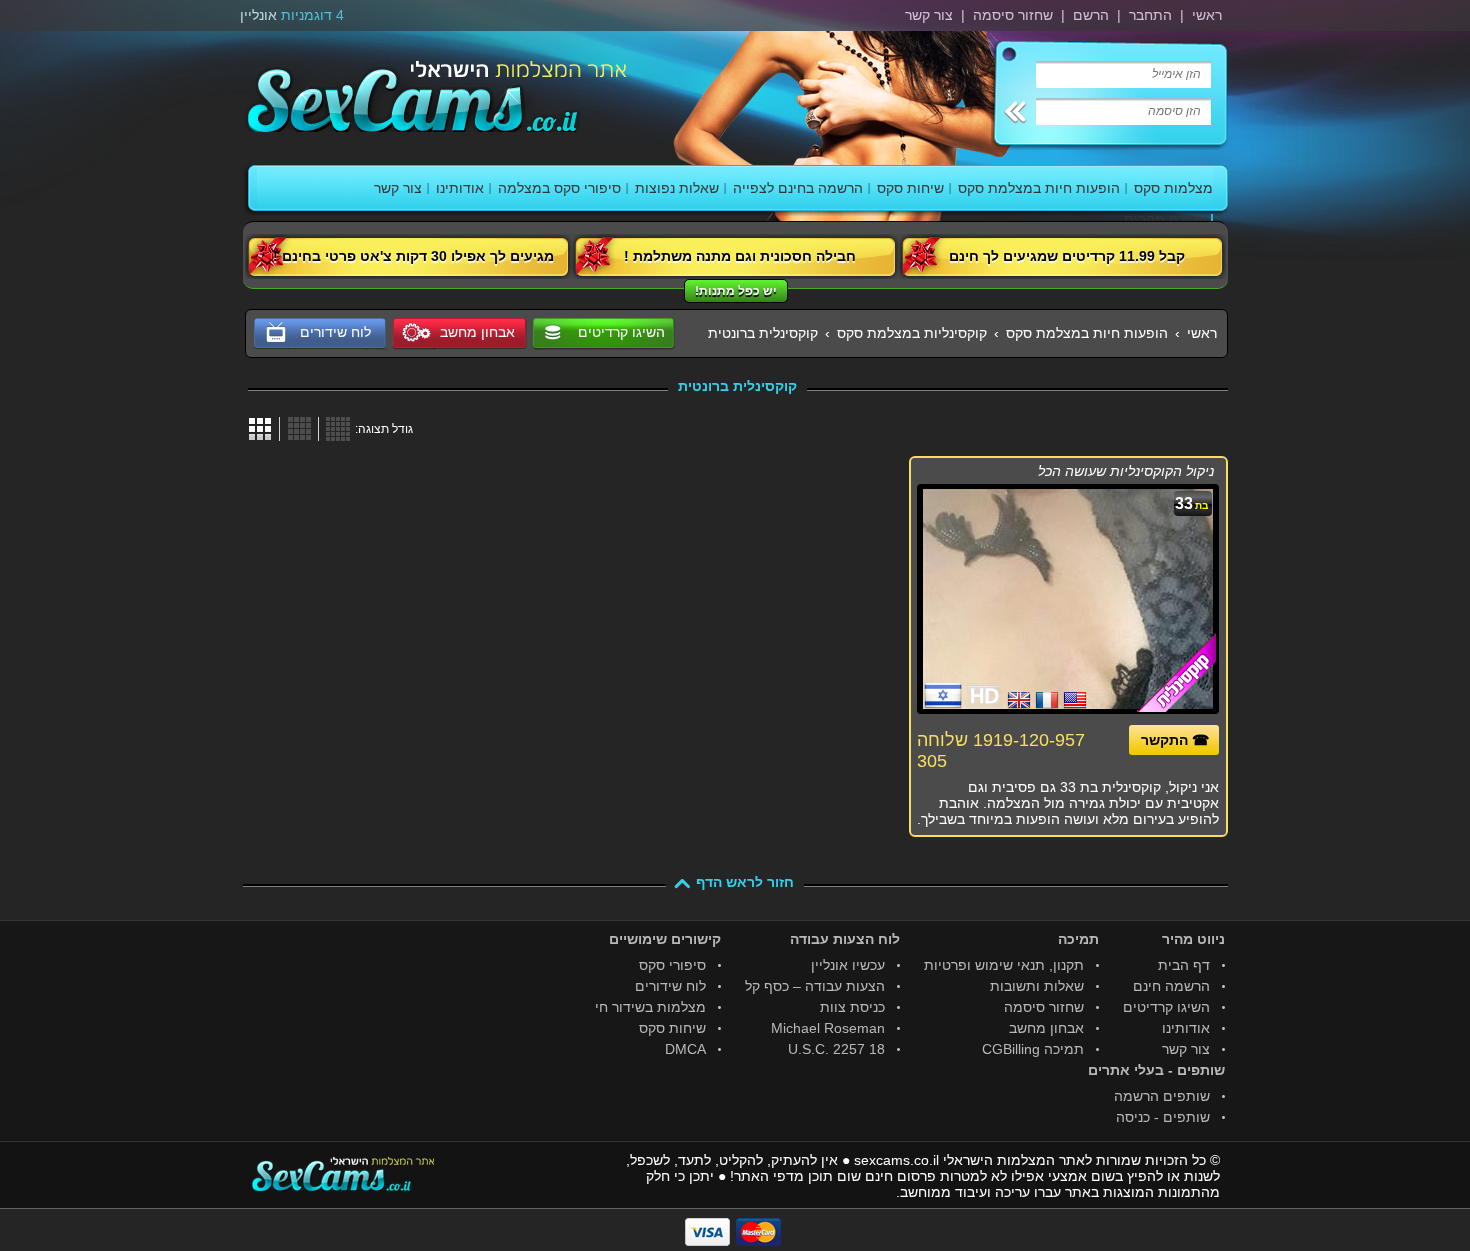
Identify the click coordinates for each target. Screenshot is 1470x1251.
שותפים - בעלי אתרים (1156, 1070)
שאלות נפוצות (677, 188)
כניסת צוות (852, 1007)
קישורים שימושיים (665, 939)
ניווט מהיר (1193, 939)
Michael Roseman (828, 1028)
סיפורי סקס (672, 965)
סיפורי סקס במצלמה (559, 188)
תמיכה (1078, 939)
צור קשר (929, 15)
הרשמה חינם (1171, 986)
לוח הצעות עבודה (845, 939)
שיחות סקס (910, 188)
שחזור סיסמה (1013, 15)
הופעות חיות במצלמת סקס (1039, 188)
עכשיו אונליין (848, 965)
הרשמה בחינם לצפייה (798, 188)
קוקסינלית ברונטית (763, 333)
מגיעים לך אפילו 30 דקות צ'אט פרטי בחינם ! (413, 256)
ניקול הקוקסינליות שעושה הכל (1126, 471)
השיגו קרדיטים (621, 332)
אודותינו (460, 188)
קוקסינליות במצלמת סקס (912, 333)
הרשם (1091, 15)
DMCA (685, 1049)
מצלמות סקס (1173, 188)
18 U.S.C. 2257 (836, 1049)
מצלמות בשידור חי (650, 1007)
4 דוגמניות (312, 15)
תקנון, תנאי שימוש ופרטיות (1004, 965)
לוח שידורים (670, 986)
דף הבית (1184, 965)
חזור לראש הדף (745, 882)
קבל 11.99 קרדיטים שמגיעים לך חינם (1067, 256)
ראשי (1207, 15)
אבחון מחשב (1046, 1028)
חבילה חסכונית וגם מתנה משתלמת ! (740, 256)
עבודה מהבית (1165, 219)
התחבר (1150, 15)
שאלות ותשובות (1037, 986)
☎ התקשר (1175, 740)
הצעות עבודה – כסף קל (815, 986)
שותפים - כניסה (1163, 1117)
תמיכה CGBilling (1033, 1049)
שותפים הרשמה (1162, 1096)
